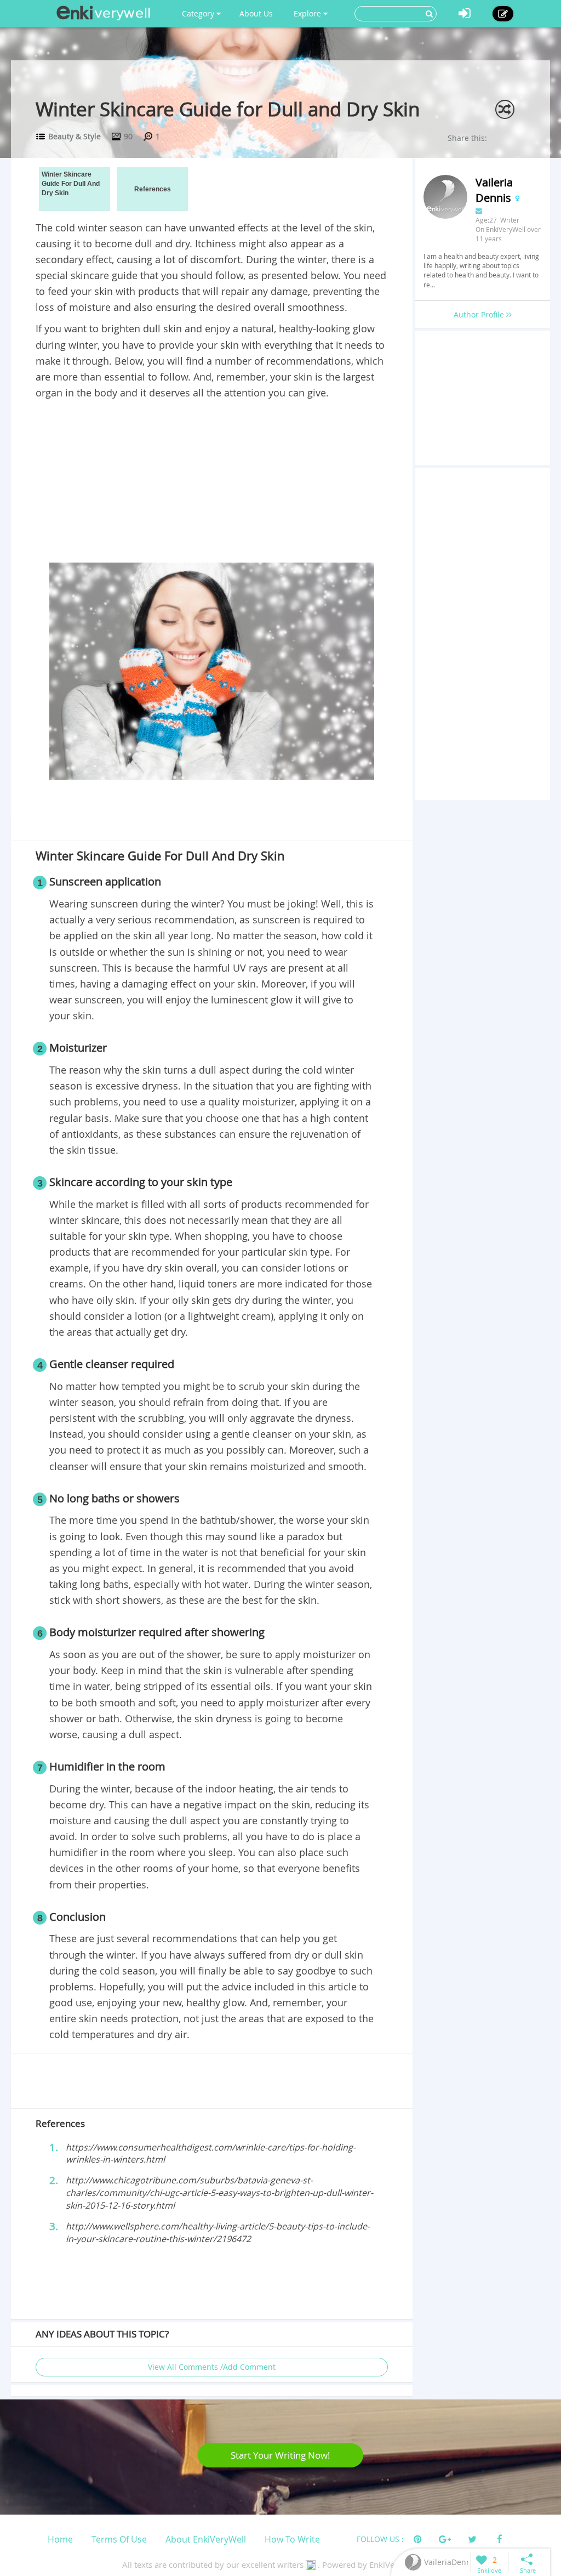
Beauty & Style (75, 136)
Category (199, 13)
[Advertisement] (211, 483)
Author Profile (480, 314)
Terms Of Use (119, 2539)
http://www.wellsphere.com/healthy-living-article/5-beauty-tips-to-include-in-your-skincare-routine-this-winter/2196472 (218, 2232)
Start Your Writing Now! (280, 2455)
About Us (256, 13)
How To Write (292, 2539)
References (153, 189)
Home (60, 2539)
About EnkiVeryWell (206, 2539)
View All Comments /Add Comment (212, 2367)
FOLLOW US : (380, 2539)
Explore (308, 13)
